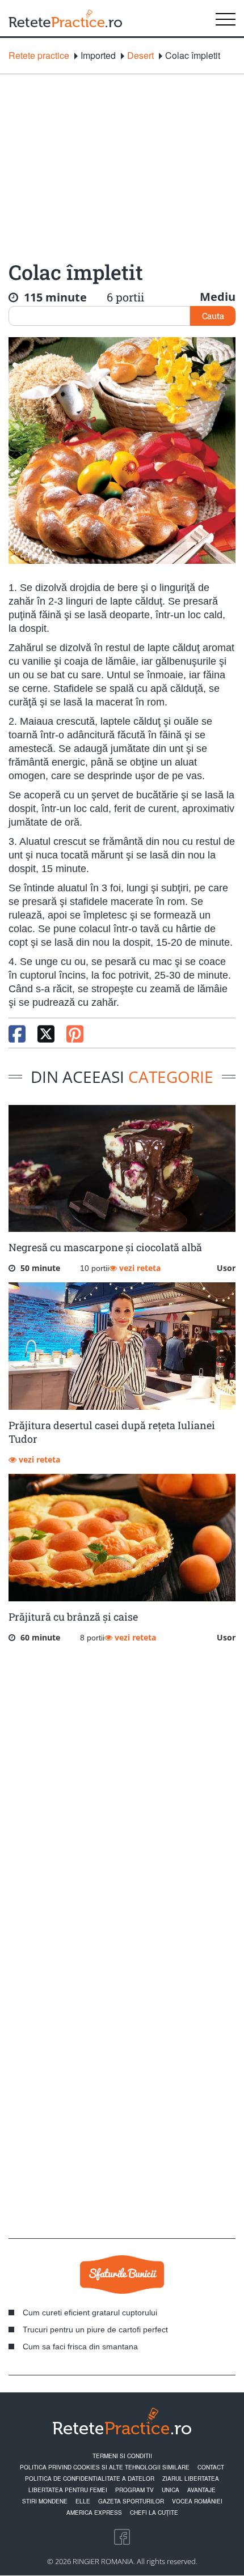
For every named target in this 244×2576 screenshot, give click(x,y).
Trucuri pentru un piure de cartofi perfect (95, 2330)
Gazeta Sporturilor (131, 2501)
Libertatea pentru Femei (68, 2490)
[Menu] (226, 18)
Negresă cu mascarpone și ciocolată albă (105, 1247)
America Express (94, 2513)
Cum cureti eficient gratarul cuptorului (90, 2313)
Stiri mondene (45, 2501)
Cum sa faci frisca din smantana (80, 2347)
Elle (83, 2501)
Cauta (213, 316)
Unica (171, 2490)
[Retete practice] (65, 18)
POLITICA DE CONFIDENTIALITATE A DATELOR (90, 2479)
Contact (211, 2467)
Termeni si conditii (122, 2456)
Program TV (134, 2490)
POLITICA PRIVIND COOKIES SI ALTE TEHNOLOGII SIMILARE (105, 2467)
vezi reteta (139, 1268)
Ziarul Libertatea (191, 2479)
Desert (140, 56)
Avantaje (201, 2490)
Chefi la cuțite (154, 2513)
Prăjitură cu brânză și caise (73, 1617)
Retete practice (39, 56)
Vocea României (197, 2501)
